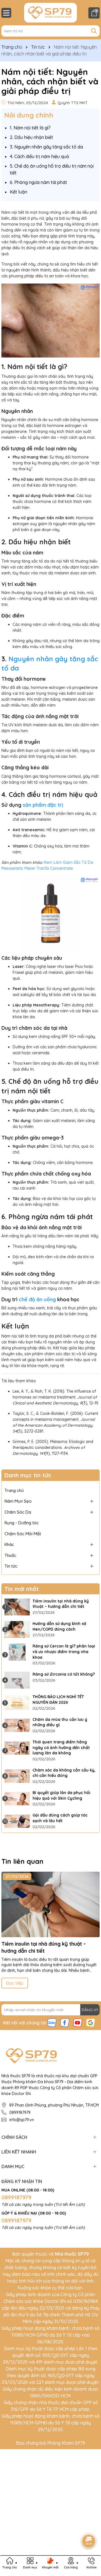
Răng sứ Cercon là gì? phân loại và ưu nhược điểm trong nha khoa (64, 1652)
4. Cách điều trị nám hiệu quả (39, 156)
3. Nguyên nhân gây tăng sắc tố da (46, 147)
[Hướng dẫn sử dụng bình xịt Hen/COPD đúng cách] (17, 1629)
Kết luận (19, 192)
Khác (9, 1544)
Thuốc (10, 1555)
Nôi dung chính (29, 115)
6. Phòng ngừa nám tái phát (38, 182)
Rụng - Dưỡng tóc (22, 1523)
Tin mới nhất (22, 1589)
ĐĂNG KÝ (90, 2010)
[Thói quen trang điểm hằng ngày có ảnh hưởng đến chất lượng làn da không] (17, 1748)
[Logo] (50, 13)
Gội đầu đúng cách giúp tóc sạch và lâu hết (60, 1818)
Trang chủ (14, 1490)
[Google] (91, 2022)
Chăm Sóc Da (18, 1512)
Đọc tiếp (15, 1983)
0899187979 (20, 2112)
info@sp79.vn (22, 2120)
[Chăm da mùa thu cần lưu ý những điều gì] (17, 1725)
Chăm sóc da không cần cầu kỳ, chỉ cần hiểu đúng (64, 1773)
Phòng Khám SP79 (66, 2443)
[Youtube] (78, 2022)
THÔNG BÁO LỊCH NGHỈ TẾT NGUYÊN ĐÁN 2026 (58, 1700)
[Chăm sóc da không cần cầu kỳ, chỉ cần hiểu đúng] (17, 1776)
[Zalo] (52, 2022)
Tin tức (11, 1566)
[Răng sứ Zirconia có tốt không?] (17, 1680)
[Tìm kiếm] (94, 31)
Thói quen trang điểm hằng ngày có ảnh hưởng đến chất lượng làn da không (61, 1747)
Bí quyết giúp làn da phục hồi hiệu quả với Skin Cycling (61, 1795)
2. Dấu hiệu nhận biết (31, 137)
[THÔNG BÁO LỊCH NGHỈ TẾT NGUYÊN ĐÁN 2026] (17, 1703)
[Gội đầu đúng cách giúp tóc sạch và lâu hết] (17, 1821)
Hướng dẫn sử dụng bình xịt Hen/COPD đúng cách (59, 1626)
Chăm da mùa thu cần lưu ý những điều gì (60, 1722)
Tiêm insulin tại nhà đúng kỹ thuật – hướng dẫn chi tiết (61, 1604)
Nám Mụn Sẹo (18, 1501)
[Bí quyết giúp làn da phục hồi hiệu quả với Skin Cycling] (17, 1799)
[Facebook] (65, 2022)
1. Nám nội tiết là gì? (30, 128)
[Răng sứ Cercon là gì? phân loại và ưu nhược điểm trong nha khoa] (17, 1652)
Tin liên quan (22, 1861)
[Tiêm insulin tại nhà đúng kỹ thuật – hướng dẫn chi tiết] (17, 1607)
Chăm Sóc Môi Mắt (23, 1534)
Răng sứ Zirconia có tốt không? (64, 1674)
